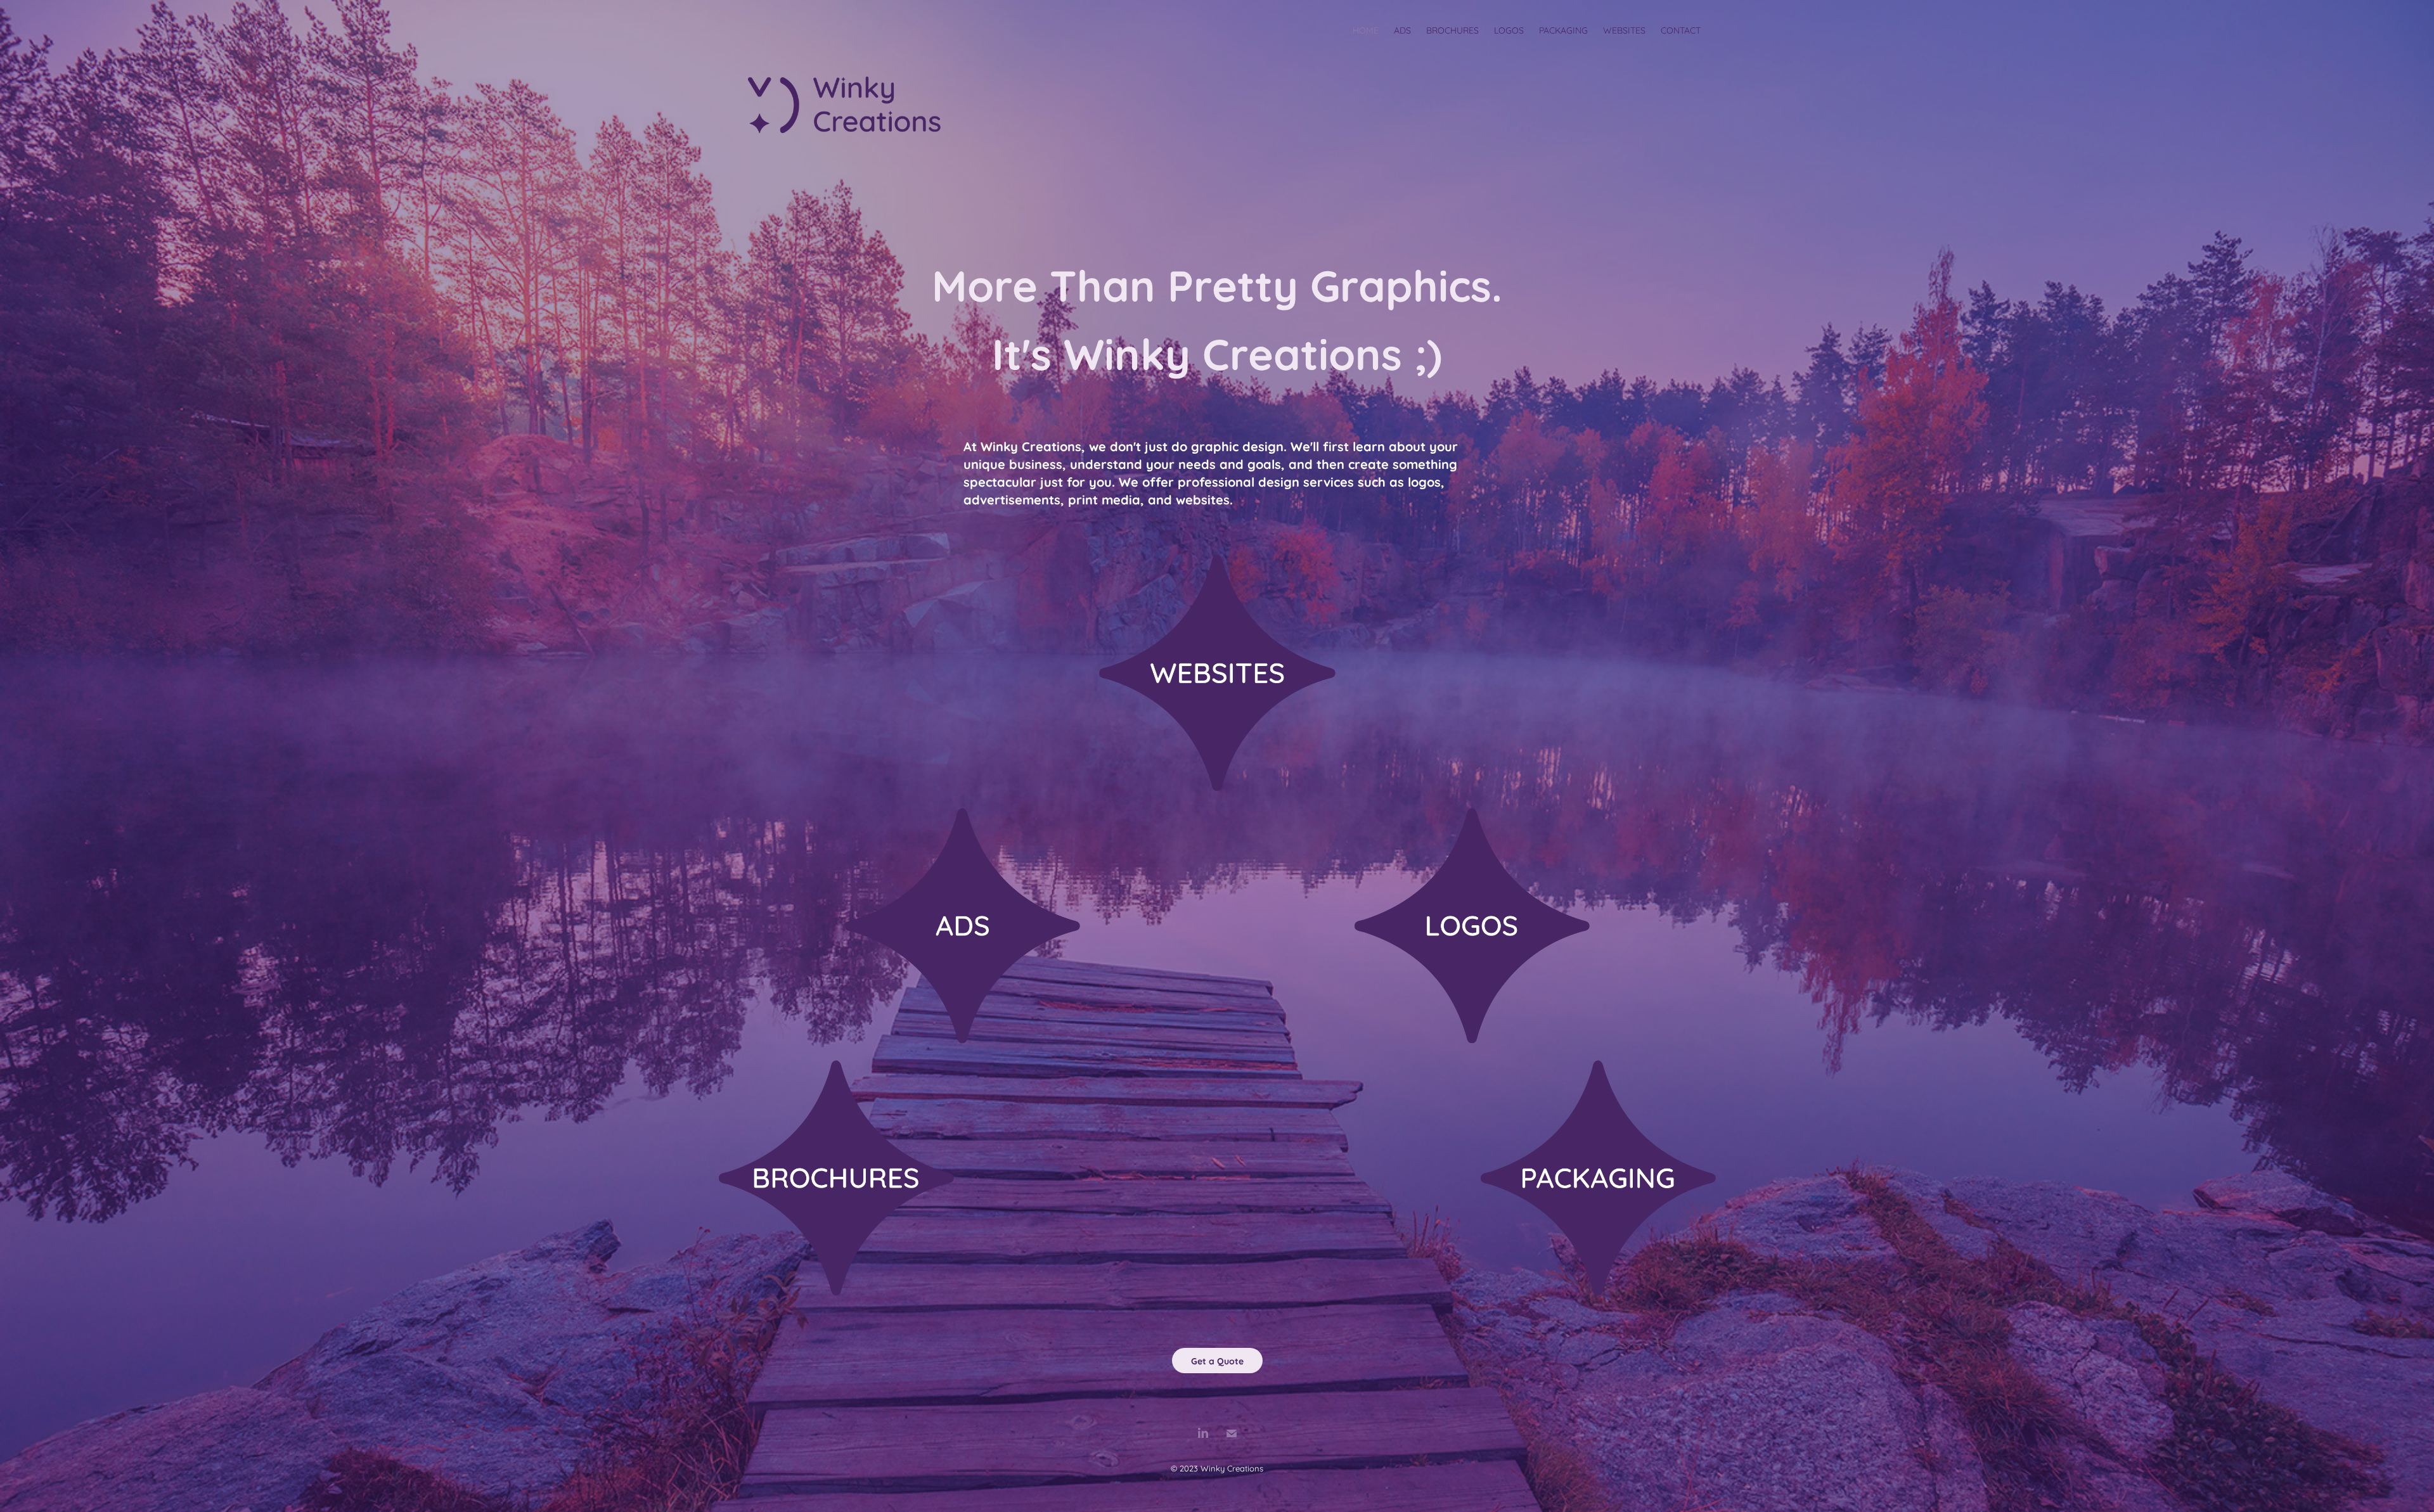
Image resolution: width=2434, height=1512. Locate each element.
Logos (1509, 29)
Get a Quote (1217, 1360)
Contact (1681, 29)
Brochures (1452, 29)
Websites (1624, 29)
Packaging (1563, 29)
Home (1366, 29)
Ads (1402, 29)
